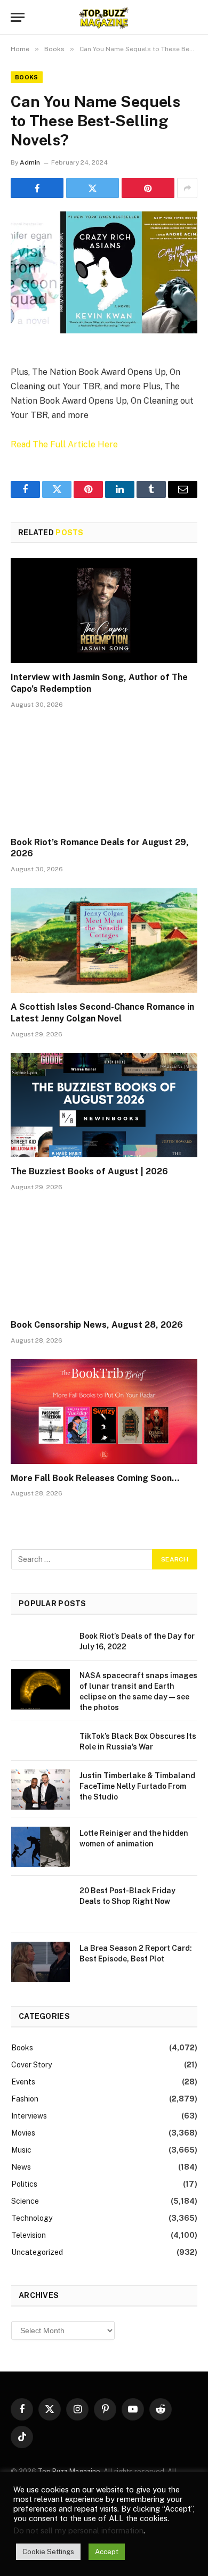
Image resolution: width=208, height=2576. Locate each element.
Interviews (29, 2116)
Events (23, 2082)
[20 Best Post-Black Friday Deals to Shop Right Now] (41, 1904)
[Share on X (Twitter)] (93, 188)
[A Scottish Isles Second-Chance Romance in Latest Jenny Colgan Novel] (104, 940)
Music (21, 2150)
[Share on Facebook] (37, 188)
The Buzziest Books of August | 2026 (89, 1171)
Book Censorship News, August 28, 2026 (97, 1325)
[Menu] (18, 17)
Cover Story (31, 2065)
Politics (24, 2184)
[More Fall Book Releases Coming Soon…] (104, 1412)
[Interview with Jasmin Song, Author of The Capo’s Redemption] (104, 611)
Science (25, 2201)
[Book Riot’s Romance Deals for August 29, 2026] (104, 776)
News (21, 2167)
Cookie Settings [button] (48, 2552)
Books (27, 77)
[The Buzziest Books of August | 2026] (104, 1105)
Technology (32, 2218)
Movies (23, 2133)
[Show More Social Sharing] (187, 188)
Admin (30, 162)
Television (29, 2235)
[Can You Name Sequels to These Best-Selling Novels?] (104, 272)
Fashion (25, 2099)
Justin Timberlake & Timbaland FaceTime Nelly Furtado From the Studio (137, 1786)
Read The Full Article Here (64, 444)
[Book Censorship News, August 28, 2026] (104, 1258)
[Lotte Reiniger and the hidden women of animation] (41, 1847)
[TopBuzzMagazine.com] (104, 17)
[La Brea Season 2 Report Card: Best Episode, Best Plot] (41, 1962)
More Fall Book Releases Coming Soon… (95, 1478)
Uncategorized (37, 2252)
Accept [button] (107, 2552)
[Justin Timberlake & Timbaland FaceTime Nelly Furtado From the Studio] (41, 1789)
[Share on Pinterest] (148, 188)
